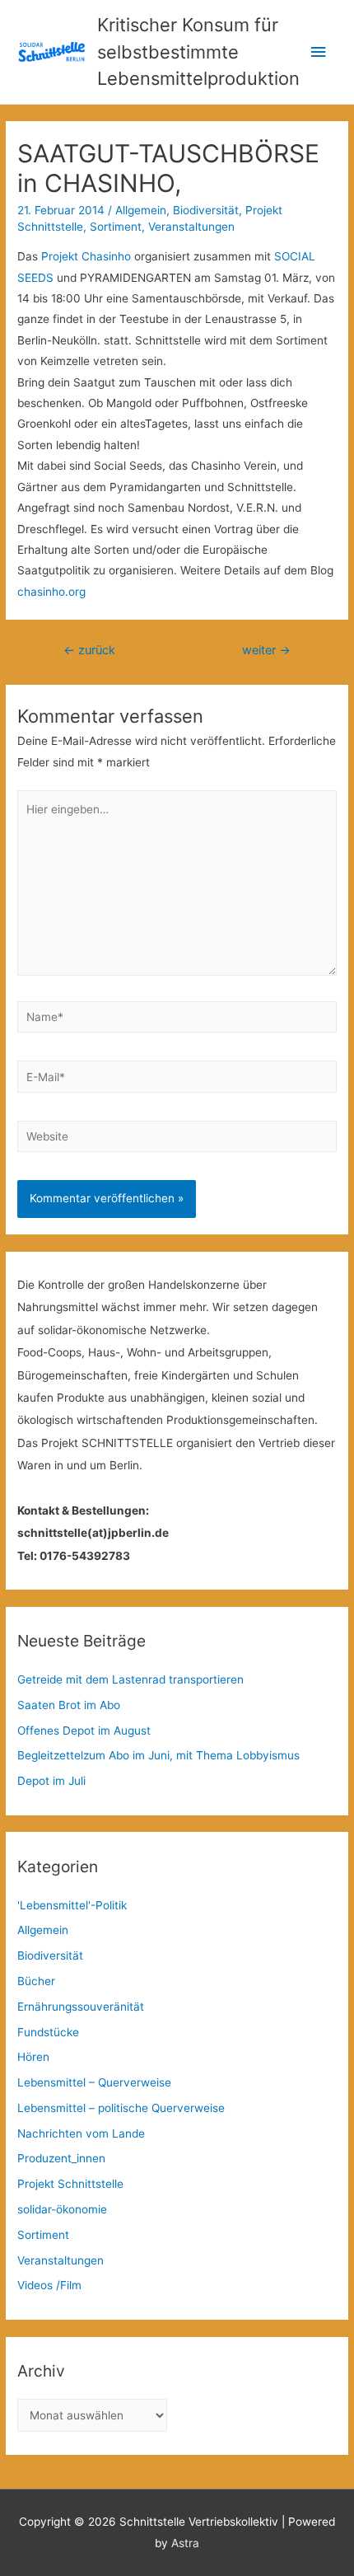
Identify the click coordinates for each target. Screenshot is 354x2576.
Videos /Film (49, 2285)
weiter (266, 650)
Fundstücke (48, 2032)
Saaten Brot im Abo (69, 1705)
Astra (185, 2543)
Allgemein (141, 210)
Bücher (36, 1981)
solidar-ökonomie (62, 2209)
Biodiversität (206, 210)
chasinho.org (51, 592)
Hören (33, 2057)
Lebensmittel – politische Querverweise (121, 2108)
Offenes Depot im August (84, 1731)
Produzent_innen (61, 2158)
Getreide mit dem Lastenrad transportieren (130, 1679)
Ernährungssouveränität (81, 2007)
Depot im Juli (51, 1781)
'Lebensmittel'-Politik (72, 1905)
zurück (89, 650)
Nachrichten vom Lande (81, 2133)
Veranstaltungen (191, 227)
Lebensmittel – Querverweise (94, 2082)
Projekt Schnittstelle (70, 2184)
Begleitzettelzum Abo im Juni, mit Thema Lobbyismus (158, 1755)
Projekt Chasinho (86, 256)
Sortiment (116, 227)
